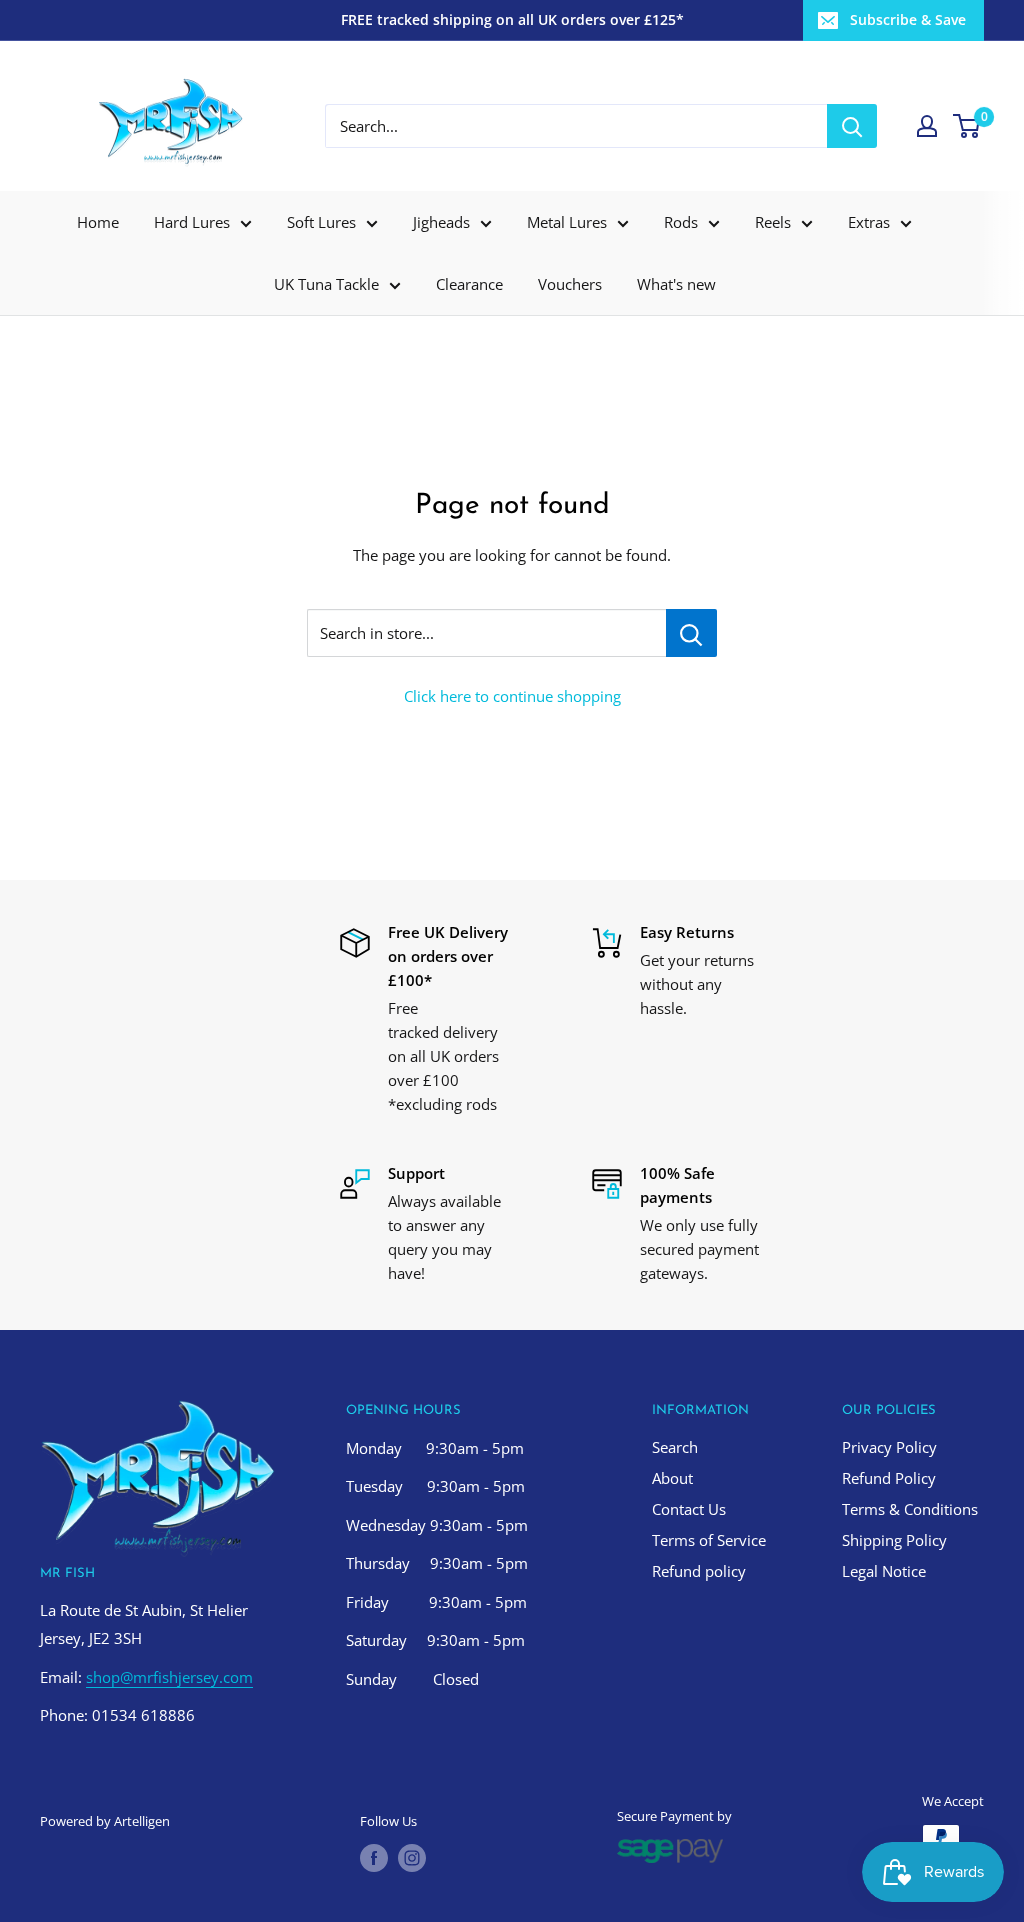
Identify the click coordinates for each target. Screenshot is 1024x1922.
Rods (681, 222)
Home (98, 222)
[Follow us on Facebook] (374, 1858)
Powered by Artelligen (105, 1821)
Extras (869, 222)
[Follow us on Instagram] (412, 1858)
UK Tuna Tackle (326, 284)
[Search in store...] (691, 633)
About (672, 1478)
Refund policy (699, 1571)
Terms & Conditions (910, 1509)
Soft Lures (321, 222)
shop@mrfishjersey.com (169, 1677)
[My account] (927, 126)
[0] (967, 126)
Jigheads (441, 222)
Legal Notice (884, 1571)
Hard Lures (192, 222)
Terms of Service (709, 1540)
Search (675, 1447)
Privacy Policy (889, 1447)
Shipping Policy (894, 1540)
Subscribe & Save (908, 19)
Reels (773, 222)
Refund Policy (889, 1478)
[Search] (852, 126)
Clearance (469, 284)
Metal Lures (567, 222)
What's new (676, 284)
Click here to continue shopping (512, 696)
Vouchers (570, 284)
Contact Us (689, 1509)
